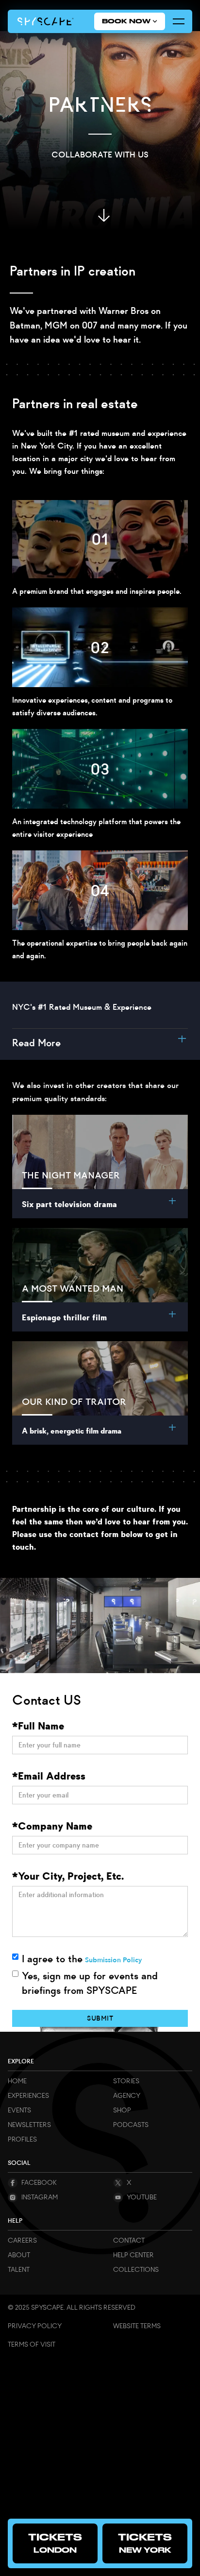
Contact (129, 2240)
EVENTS (19, 2110)
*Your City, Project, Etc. (68, 1876)
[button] (130, 21)
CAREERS (22, 2240)
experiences (28, 2096)
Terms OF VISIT (32, 2344)
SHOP (122, 2110)
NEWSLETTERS (29, 2125)
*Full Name (38, 1726)
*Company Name (52, 1826)
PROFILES (22, 2139)
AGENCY (127, 2096)
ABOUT (19, 2255)
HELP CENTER (133, 2255)
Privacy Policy (35, 2326)
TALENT (19, 2270)
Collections (136, 2270)
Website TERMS (137, 2326)
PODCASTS (131, 2125)
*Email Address (49, 1776)
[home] (46, 21)
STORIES (126, 2081)
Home (17, 2081)
